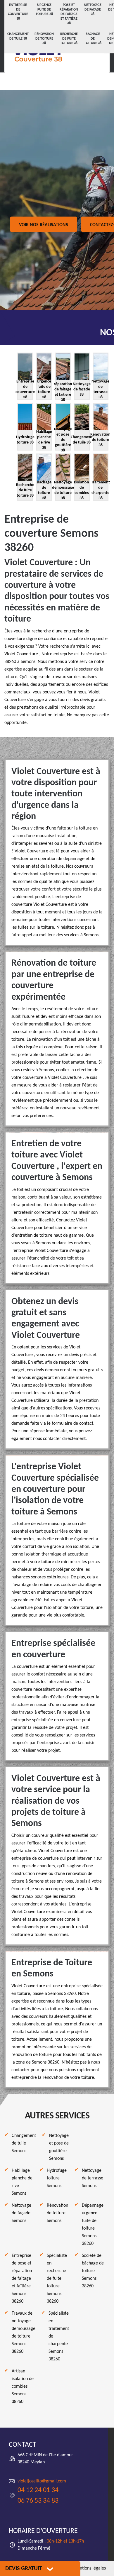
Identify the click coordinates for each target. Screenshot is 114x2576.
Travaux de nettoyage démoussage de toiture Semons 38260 (24, 2333)
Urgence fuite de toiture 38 (44, 10)
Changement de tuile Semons (24, 2143)
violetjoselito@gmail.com (42, 2481)
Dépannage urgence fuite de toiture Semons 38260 (93, 2225)
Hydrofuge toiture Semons (57, 2178)
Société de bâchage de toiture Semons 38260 (93, 2271)
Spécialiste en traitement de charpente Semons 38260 (59, 2336)
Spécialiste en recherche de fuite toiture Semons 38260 (57, 2279)
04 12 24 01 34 (38, 2490)
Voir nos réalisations (44, 225)
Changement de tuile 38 (18, 36)
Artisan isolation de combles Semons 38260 (23, 2387)
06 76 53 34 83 (38, 2501)
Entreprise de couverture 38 (18, 12)
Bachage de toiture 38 (93, 39)
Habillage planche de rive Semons (22, 2182)
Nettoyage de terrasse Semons (93, 2178)
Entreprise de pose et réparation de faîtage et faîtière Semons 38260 (22, 2279)
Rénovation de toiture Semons (57, 2213)
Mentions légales (90, 2568)
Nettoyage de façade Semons (21, 2213)
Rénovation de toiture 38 (44, 39)
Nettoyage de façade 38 (93, 10)
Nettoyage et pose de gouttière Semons (59, 2147)
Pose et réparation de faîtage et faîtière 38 (69, 14)
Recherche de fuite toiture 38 (69, 39)
